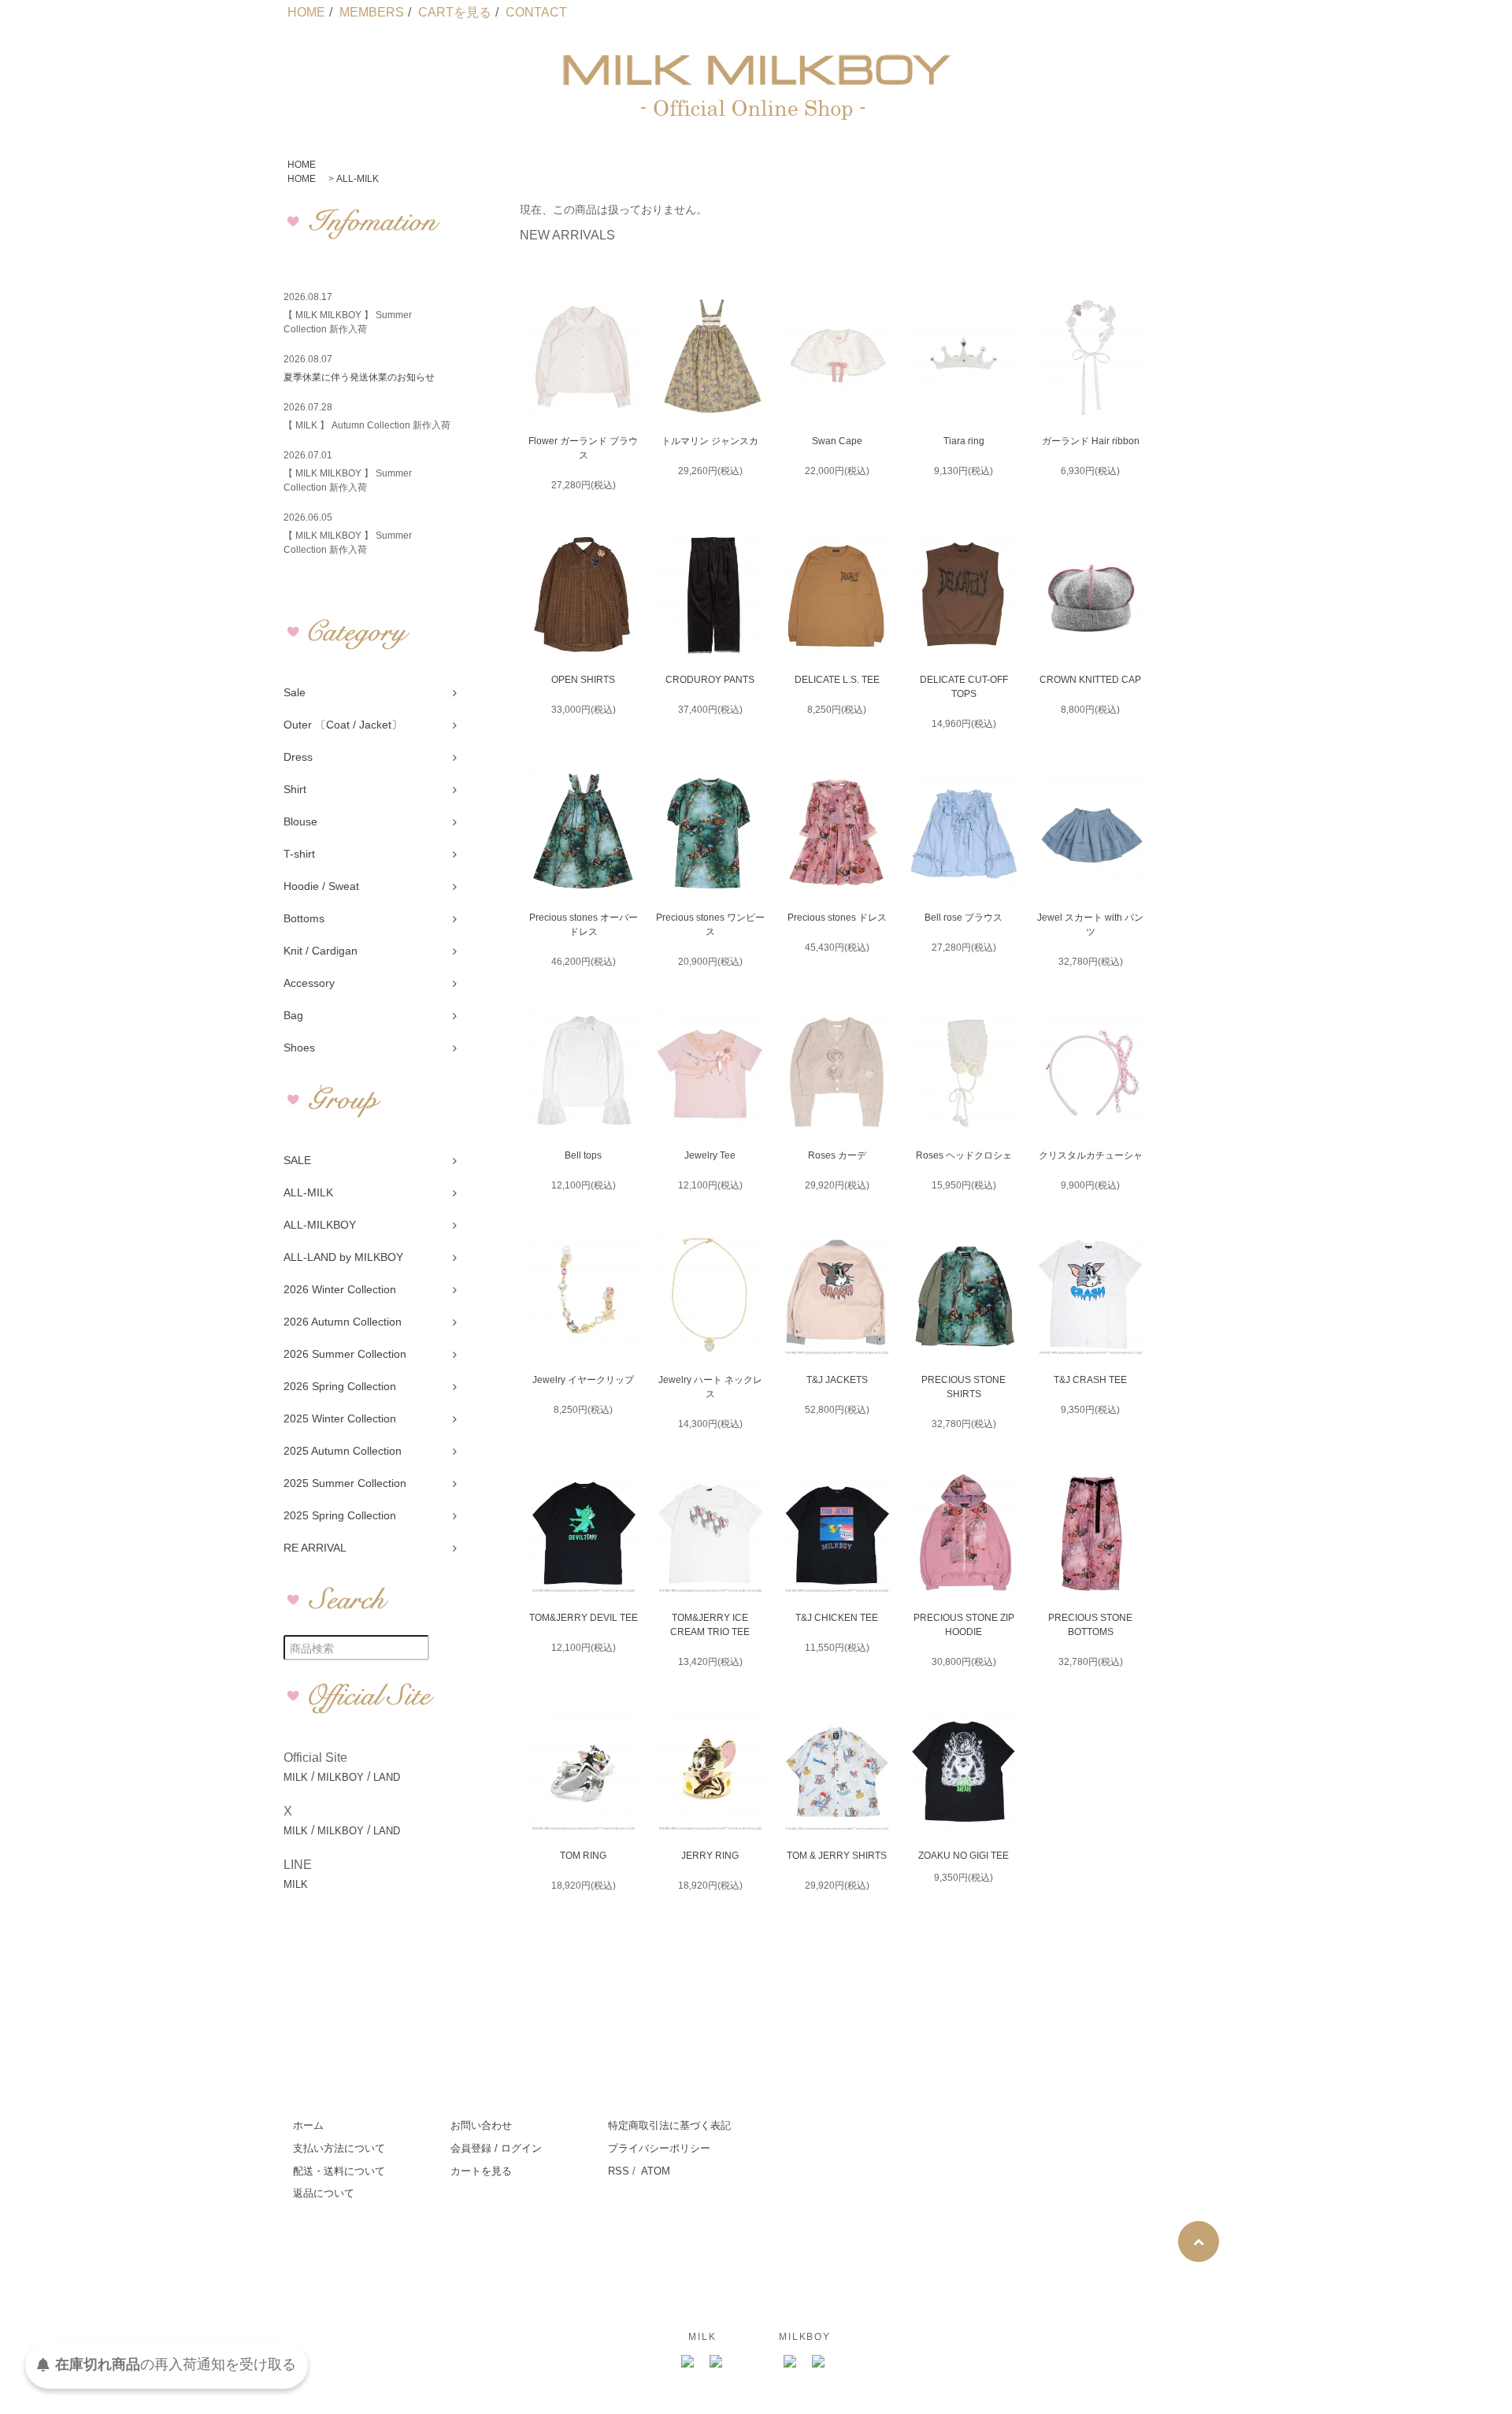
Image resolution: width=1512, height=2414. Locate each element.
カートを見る (481, 2171)
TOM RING (583, 1856)
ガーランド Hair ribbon (1091, 441)
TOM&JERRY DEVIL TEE (584, 1618)
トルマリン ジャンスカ (710, 441)
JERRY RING (710, 1856)
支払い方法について (339, 2148)
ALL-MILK (358, 179)
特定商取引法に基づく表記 (669, 2125)
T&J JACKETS (837, 1380)
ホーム (308, 2125)
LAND (387, 1777)
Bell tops (583, 1155)
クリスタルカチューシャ (1091, 1155)
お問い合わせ (481, 2125)
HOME (306, 12)
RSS (619, 2171)
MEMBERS (372, 12)
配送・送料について (339, 2171)
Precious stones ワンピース (710, 925)
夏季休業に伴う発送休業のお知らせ (359, 377)
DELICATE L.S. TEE (837, 680)
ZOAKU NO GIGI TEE (964, 1856)
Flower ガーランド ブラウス (583, 448)
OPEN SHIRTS (583, 680)
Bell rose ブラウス (964, 918)
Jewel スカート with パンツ (1090, 925)
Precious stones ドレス (837, 918)
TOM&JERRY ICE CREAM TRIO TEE (710, 1625)
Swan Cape (837, 441)
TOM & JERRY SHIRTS (837, 1856)
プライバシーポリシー (659, 2148)
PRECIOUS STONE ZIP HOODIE (964, 1625)
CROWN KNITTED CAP (1090, 680)
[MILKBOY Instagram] (791, 2362)
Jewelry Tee (710, 1155)
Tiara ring (964, 441)
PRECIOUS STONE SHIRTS (964, 1387)
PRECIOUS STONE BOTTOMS (1090, 1625)
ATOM (656, 2171)
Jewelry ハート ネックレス (710, 1387)
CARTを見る (455, 12)
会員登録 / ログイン (496, 2148)
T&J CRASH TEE (1090, 1380)
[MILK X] (717, 2362)
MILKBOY (341, 1777)
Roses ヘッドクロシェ (964, 1155)
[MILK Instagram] (688, 2362)
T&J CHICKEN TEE (837, 1618)
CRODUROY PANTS (710, 680)
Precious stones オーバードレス (584, 925)
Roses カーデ (837, 1155)
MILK (296, 1777)
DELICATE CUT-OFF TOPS (964, 687)
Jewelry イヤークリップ (583, 1380)
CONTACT (536, 12)
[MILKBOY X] (819, 2362)
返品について (324, 2193)
